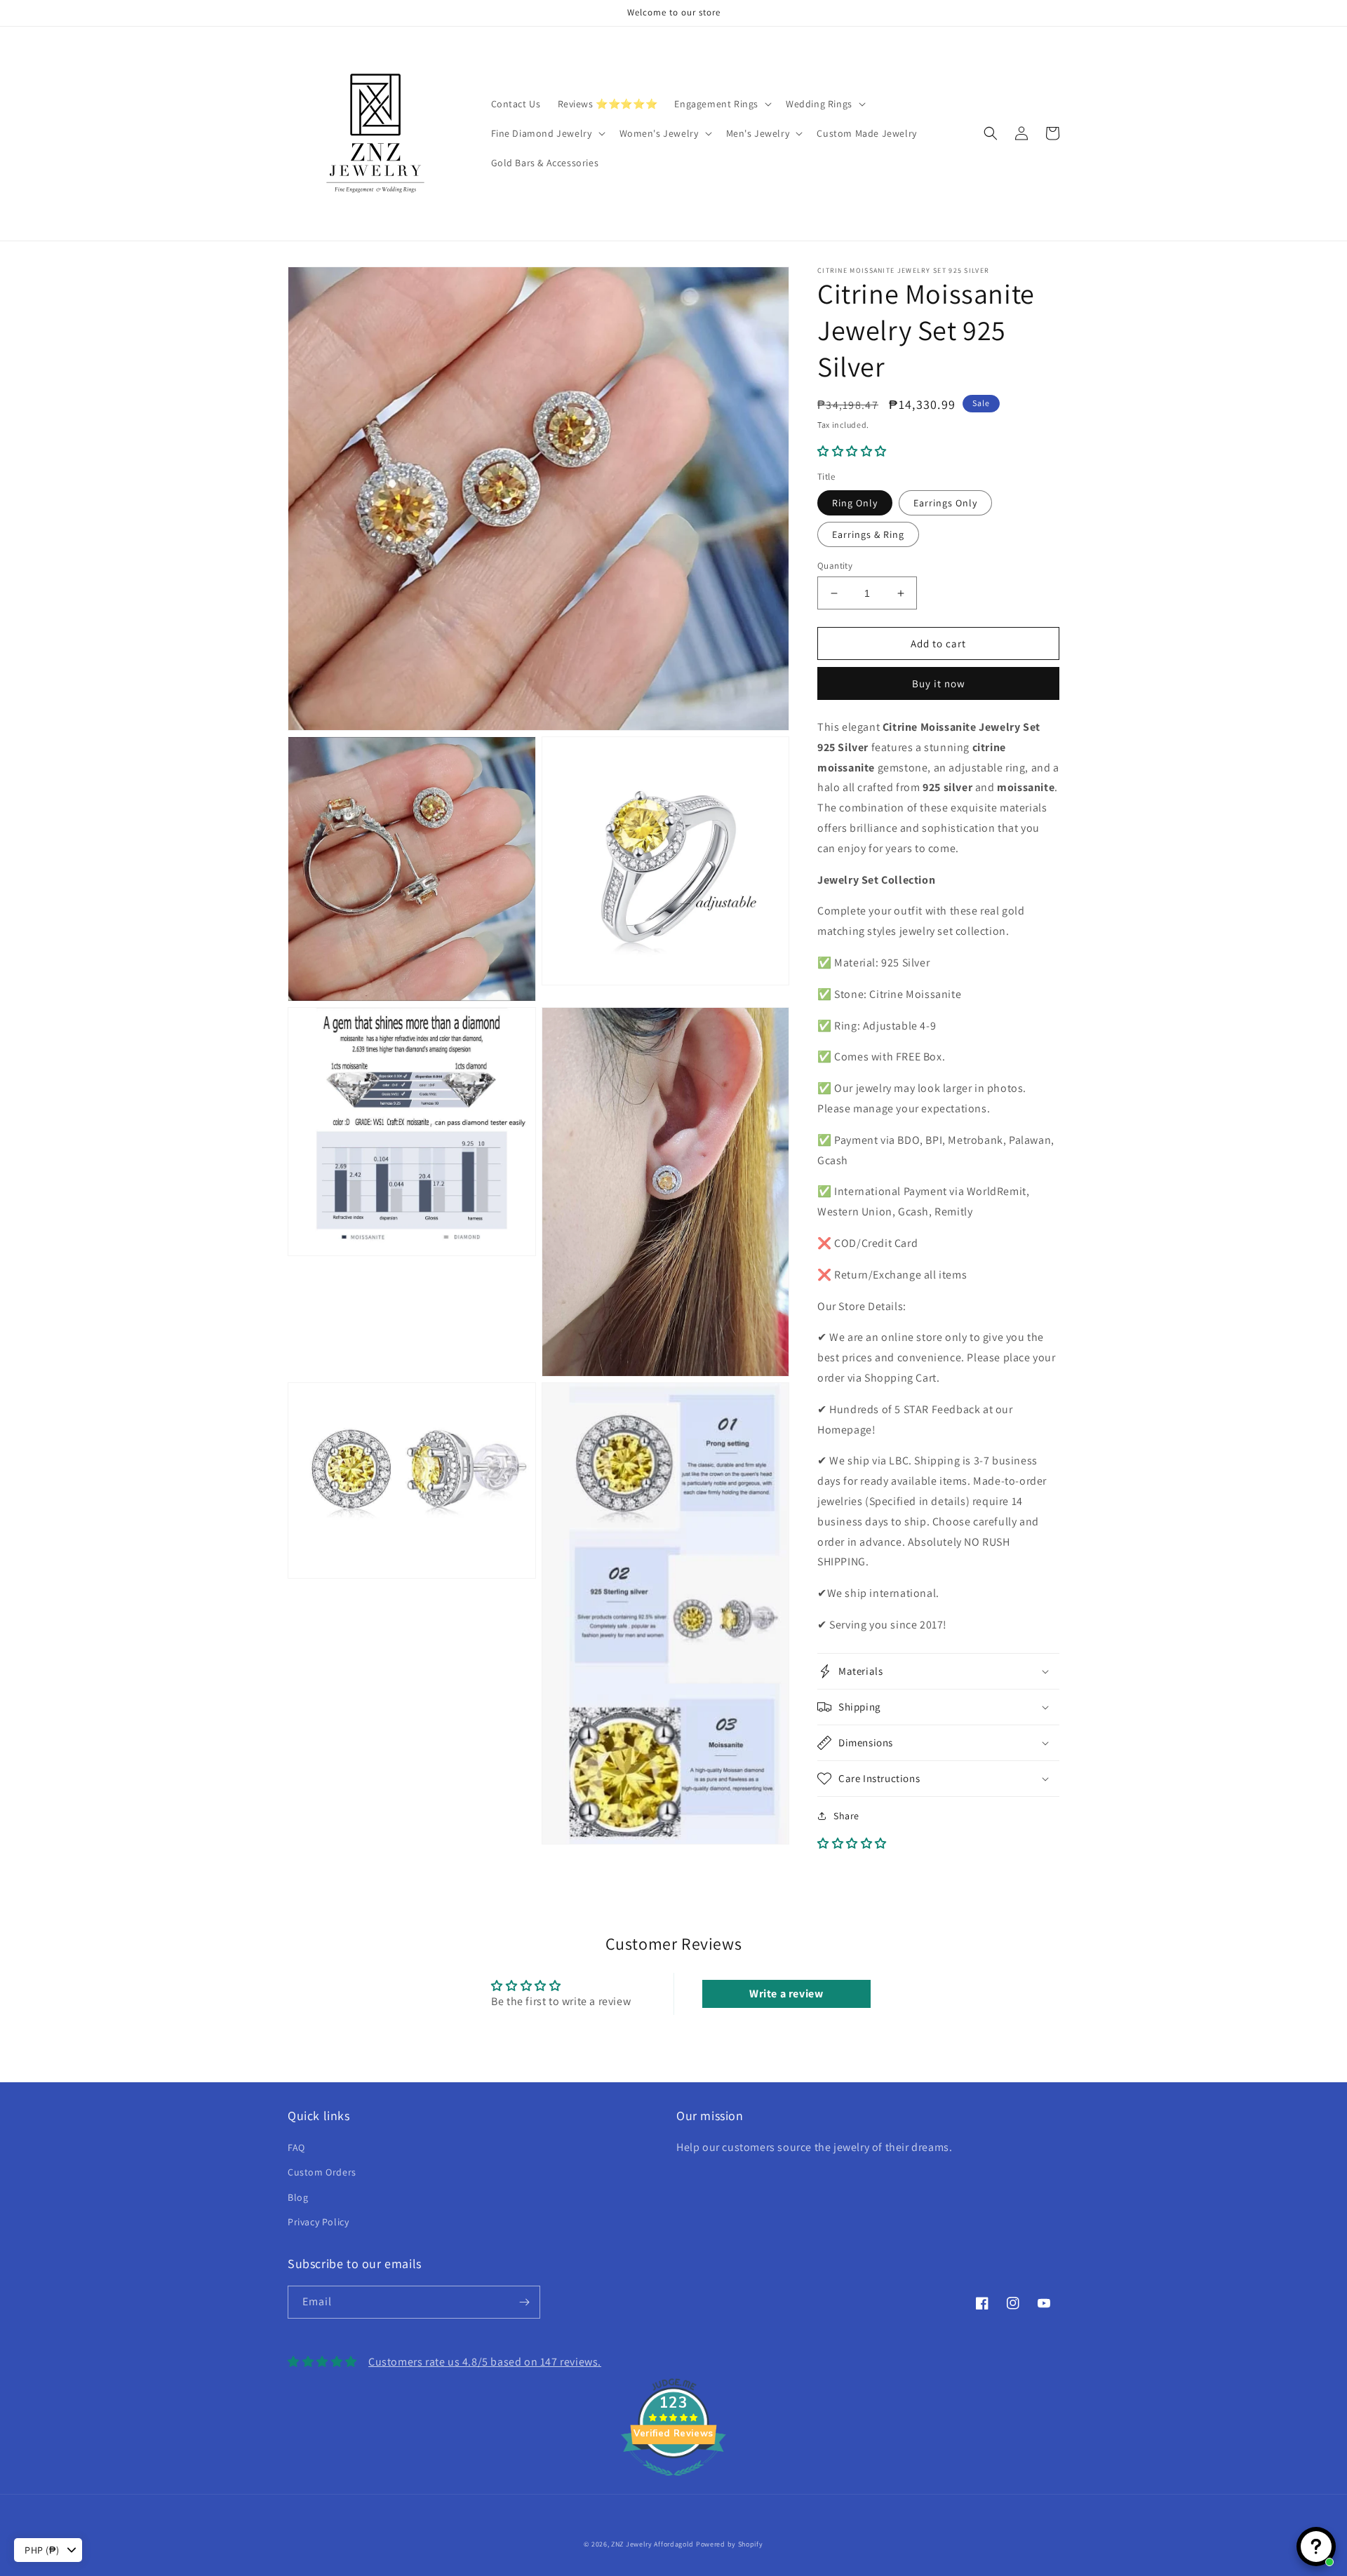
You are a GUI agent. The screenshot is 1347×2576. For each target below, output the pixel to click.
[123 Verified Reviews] (673, 2483)
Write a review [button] (786, 1994)
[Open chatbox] (1316, 2547)
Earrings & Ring (868, 534)
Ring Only (855, 503)
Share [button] (846, 1816)
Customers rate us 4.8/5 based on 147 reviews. (485, 2362)
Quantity (835, 566)
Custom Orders (322, 2172)
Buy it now (939, 683)
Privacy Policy (318, 2222)
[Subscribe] (524, 2302)
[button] (722, 104)
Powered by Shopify (730, 2544)
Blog (298, 2197)
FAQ (296, 2147)
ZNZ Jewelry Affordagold (652, 2544)
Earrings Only (945, 503)
